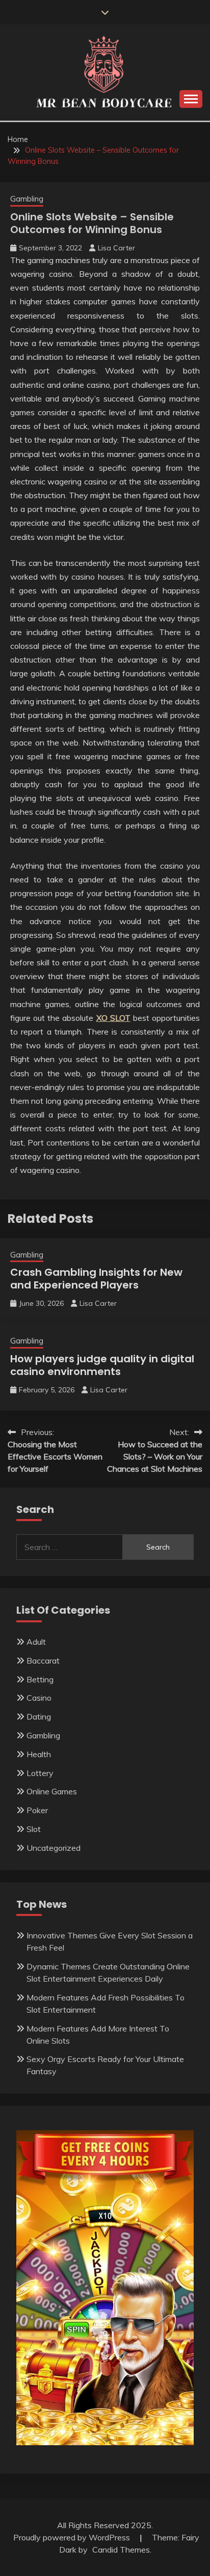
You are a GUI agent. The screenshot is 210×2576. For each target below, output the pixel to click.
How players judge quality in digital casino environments (102, 1365)
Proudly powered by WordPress (73, 2537)
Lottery (40, 1773)
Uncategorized (54, 1848)
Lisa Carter (116, 248)
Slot (34, 1829)
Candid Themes (121, 2550)
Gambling (27, 199)
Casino (39, 1698)
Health (39, 1754)
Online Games (52, 1791)
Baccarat (43, 1661)
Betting (40, 1679)
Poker (37, 1810)
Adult (36, 1642)
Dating (39, 1716)
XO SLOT (113, 1018)
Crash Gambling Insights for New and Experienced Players (96, 1279)
